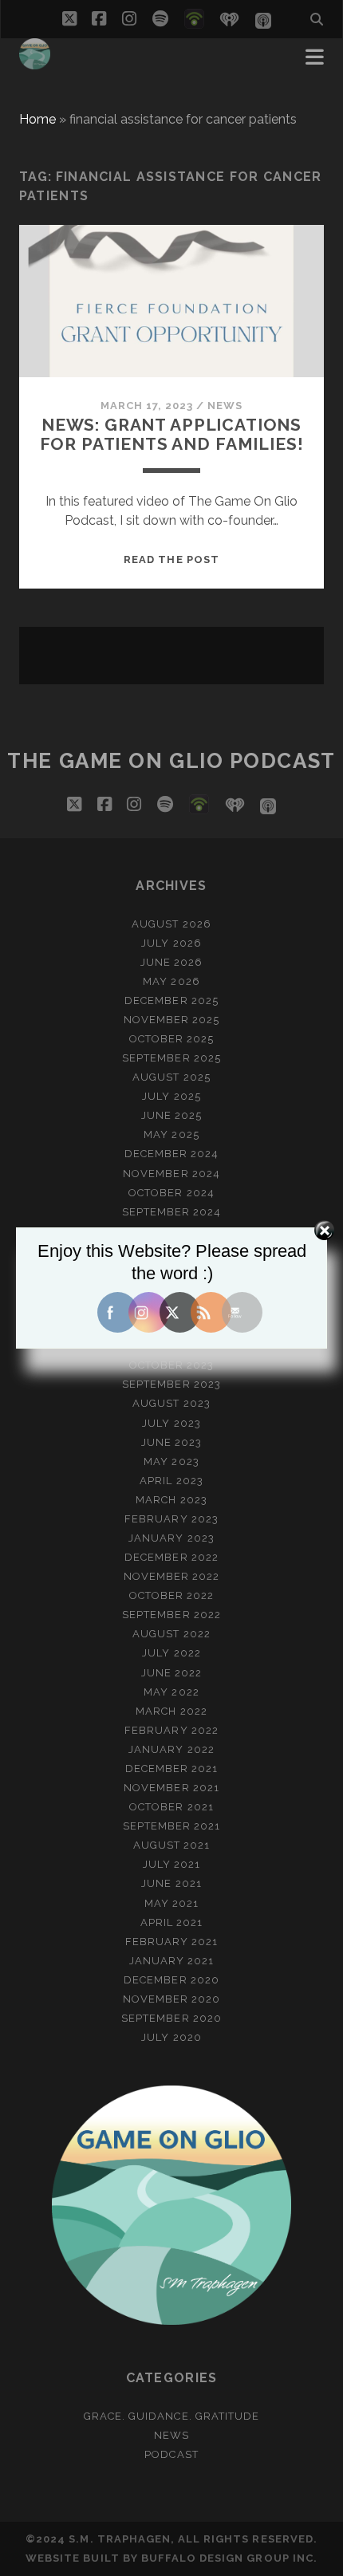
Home (37, 119)
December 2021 (172, 1769)
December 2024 (172, 1154)
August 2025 (171, 1077)
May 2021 (171, 1903)
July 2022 (171, 1653)
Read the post (171, 559)
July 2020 (171, 2037)
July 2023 (171, 1423)
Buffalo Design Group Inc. (229, 2558)
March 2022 (171, 1711)
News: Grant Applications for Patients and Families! (172, 434)
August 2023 (171, 1403)
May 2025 (171, 1134)
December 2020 (171, 1980)
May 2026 (171, 981)
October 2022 (172, 1595)
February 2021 (172, 1942)
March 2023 (171, 1500)
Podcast (171, 2454)
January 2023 (171, 1538)
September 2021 (172, 1826)
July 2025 (171, 1096)
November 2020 (172, 1999)
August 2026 (171, 924)
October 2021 (171, 1807)
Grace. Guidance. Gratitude (171, 2416)
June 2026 (171, 962)
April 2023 (171, 1481)
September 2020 (171, 2018)
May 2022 (171, 1692)
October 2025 (172, 1039)
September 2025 (171, 1058)
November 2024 (171, 1174)
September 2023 (171, 1384)
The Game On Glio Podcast (171, 761)
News (225, 406)
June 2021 (171, 1883)
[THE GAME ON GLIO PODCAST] (35, 62)
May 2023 (171, 1461)
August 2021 (171, 1845)
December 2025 (171, 1000)
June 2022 (171, 1673)
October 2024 (171, 1193)
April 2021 (171, 1922)
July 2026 (171, 943)
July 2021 (171, 1864)
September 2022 (171, 1615)
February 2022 (171, 1730)
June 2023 (171, 1442)
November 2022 (172, 1576)
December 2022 (171, 1557)
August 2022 (171, 1634)
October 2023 (172, 1365)
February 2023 (171, 1519)
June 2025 (171, 1115)
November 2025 (172, 1020)
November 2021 (171, 1788)
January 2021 (172, 1961)
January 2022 (171, 1749)
